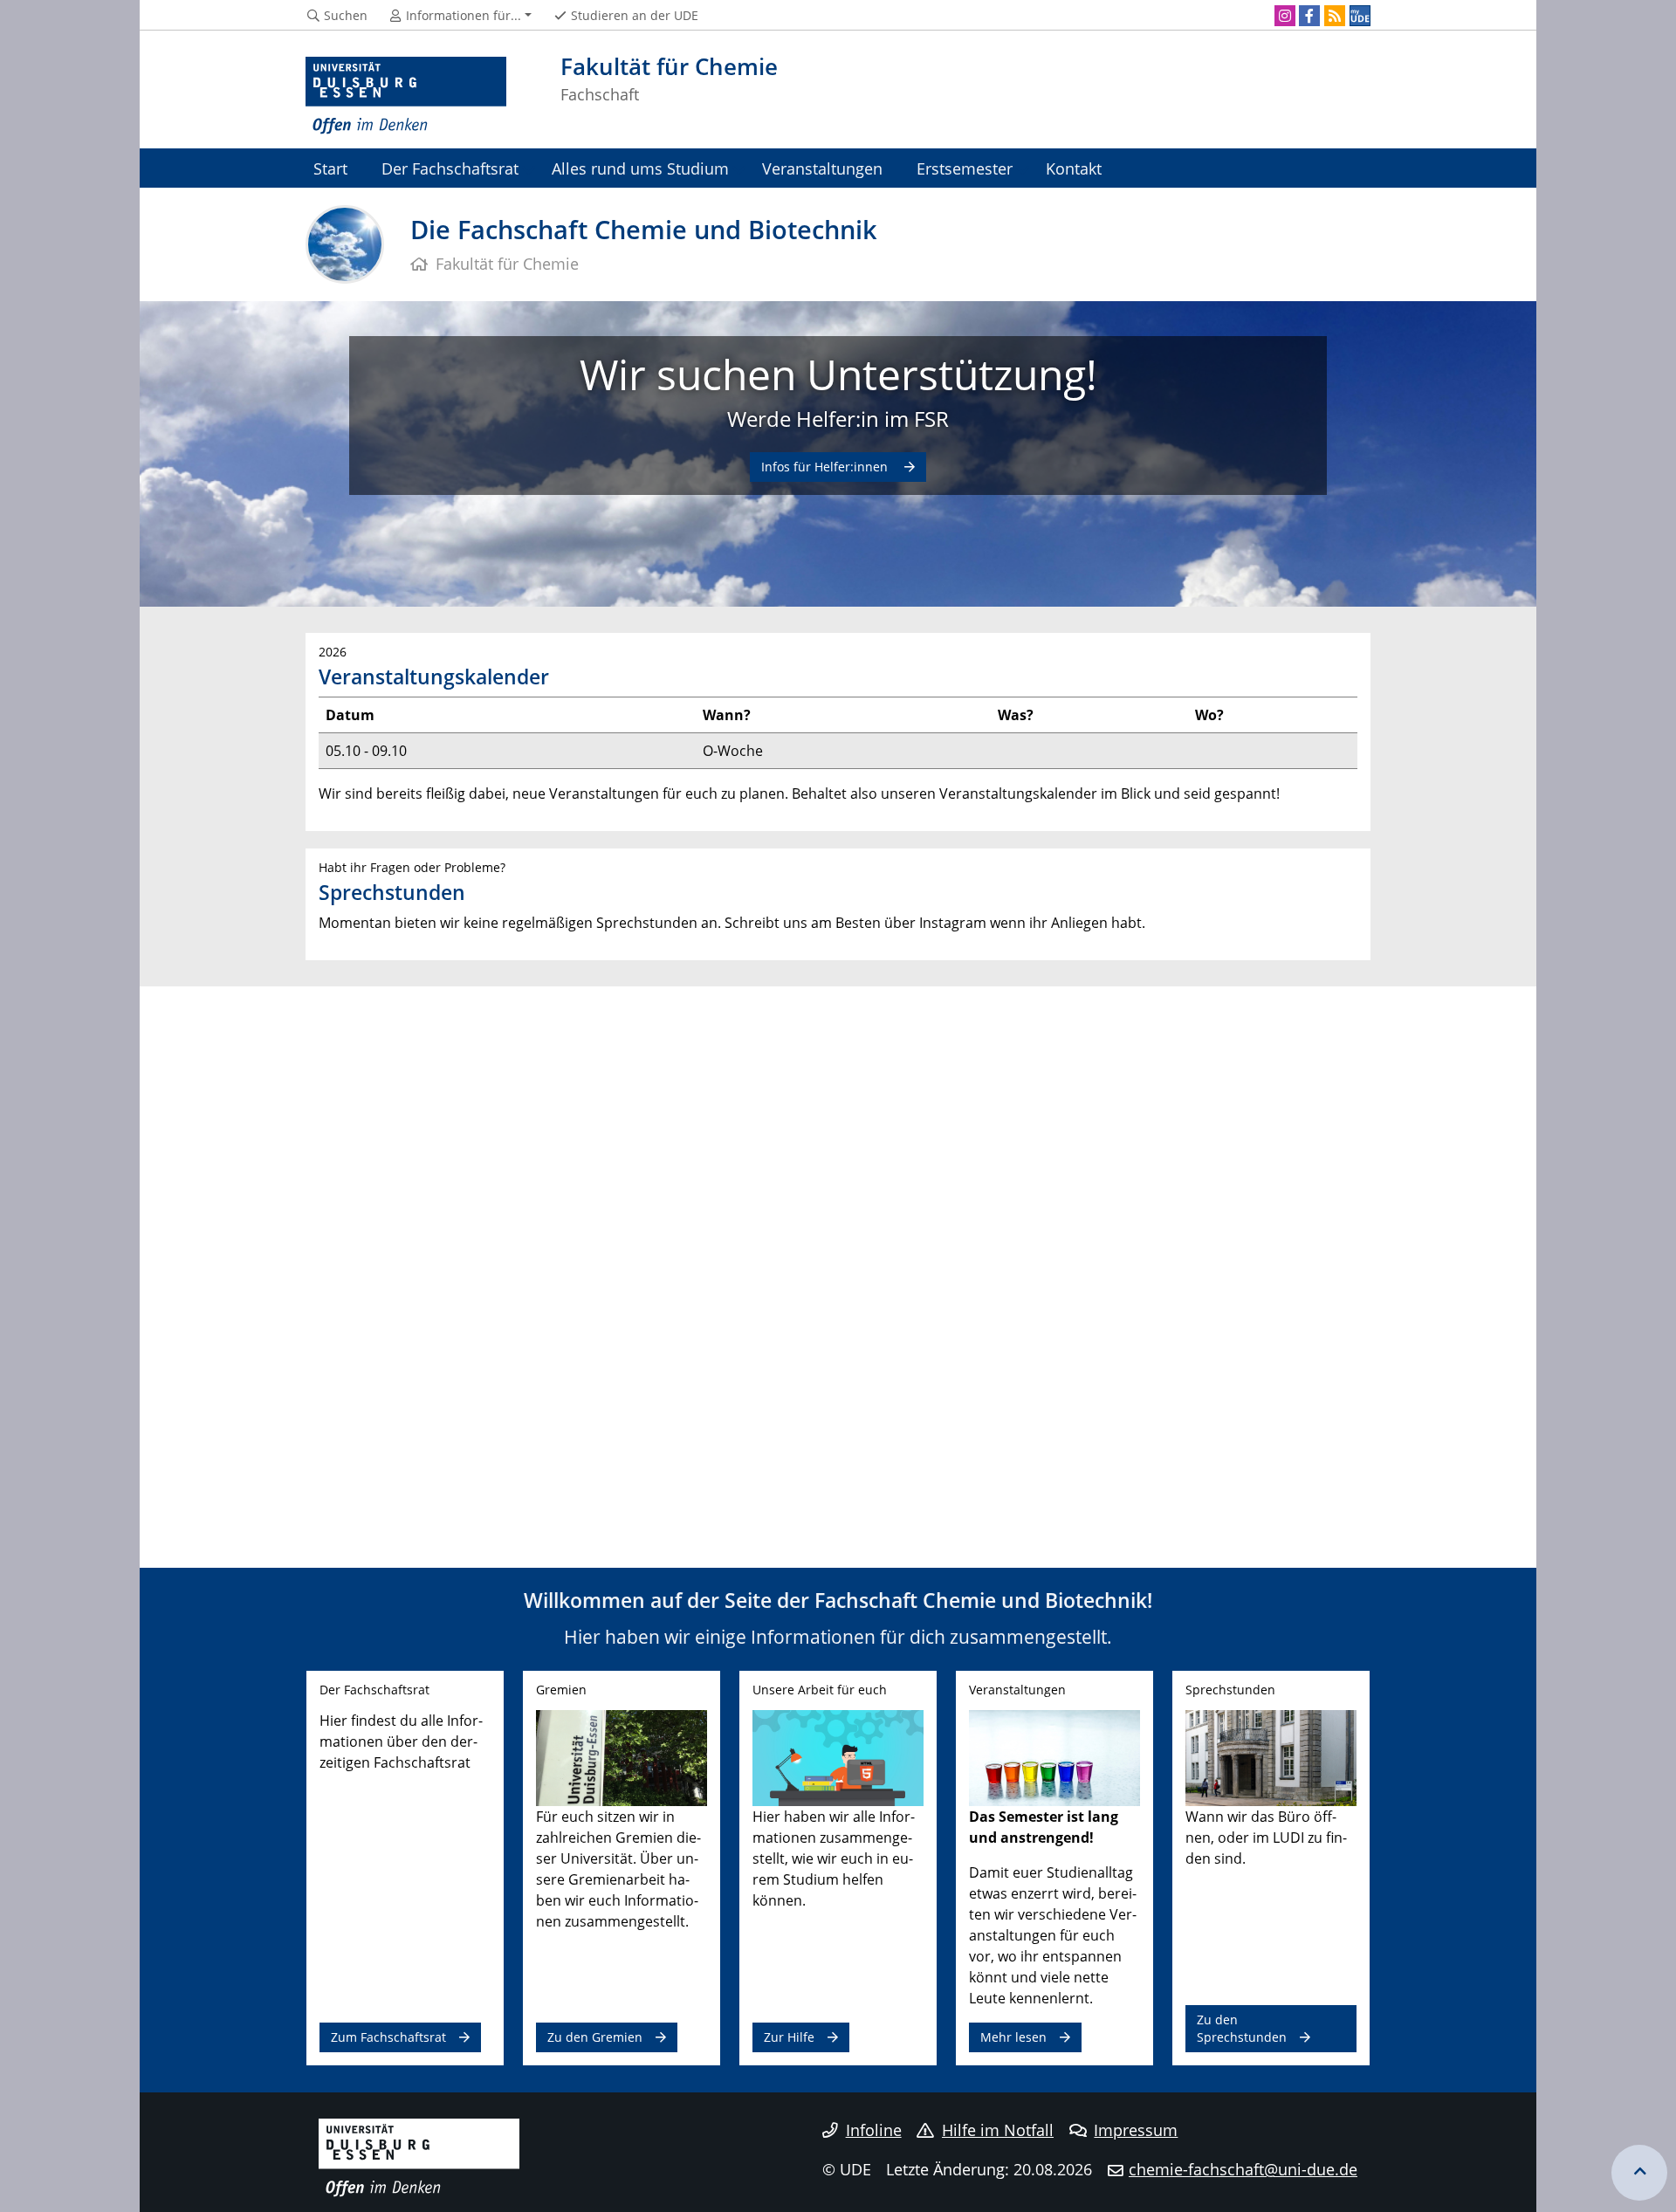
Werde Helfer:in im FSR (838, 419)
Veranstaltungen (822, 168)
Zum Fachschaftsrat (388, 2037)
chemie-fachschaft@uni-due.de (1243, 2169)
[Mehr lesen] (1054, 1756)
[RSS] (1335, 16)
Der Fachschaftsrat (450, 168)
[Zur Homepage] (406, 96)
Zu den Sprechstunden (1242, 2028)
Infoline (874, 2130)
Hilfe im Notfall (998, 2130)
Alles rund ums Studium (640, 168)
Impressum (1136, 2130)
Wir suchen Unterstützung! (838, 374)
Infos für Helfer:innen (826, 467)
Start (330, 168)
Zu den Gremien (595, 2037)
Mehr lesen (1013, 2037)
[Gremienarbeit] (622, 1756)
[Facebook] (1309, 16)
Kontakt (1074, 168)
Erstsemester (965, 168)
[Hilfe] (838, 1756)
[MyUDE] (1360, 16)
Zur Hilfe (789, 2037)
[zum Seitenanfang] (1639, 2173)
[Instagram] (1285, 16)
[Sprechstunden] (1271, 1756)
